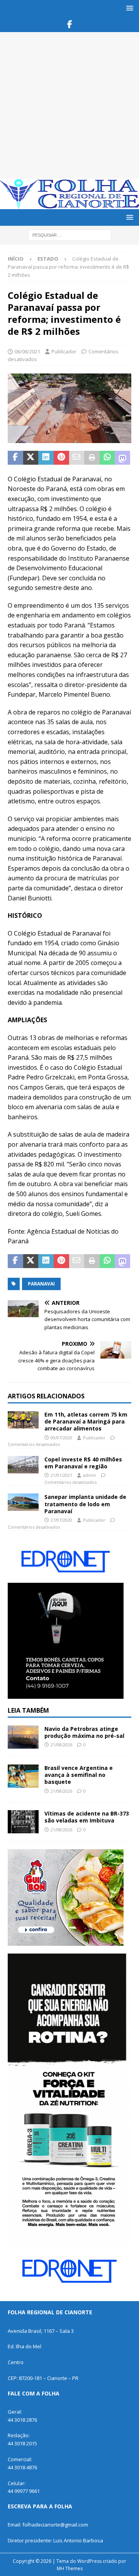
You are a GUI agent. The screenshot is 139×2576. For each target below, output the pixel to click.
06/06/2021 (27, 351)
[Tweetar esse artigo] (31, 458)
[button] (128, 8)
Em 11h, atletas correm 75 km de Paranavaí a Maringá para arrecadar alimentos (86, 1421)
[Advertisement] (69, 106)
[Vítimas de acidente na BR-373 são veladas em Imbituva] (23, 1822)
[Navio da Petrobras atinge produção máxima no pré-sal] (23, 1737)
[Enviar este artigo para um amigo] (77, 458)
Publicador (64, 351)
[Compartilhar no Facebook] (15, 458)
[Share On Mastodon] (122, 458)
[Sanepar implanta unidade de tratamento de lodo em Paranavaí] (23, 1502)
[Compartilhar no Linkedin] (46, 458)
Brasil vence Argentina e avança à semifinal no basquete (79, 1775)
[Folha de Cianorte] (69, 205)
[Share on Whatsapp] (107, 458)
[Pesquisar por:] (70, 235)
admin (90, 1475)
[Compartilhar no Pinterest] (61, 458)
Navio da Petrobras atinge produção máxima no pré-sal (84, 1732)
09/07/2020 (61, 1438)
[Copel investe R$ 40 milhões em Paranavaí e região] (23, 1465)
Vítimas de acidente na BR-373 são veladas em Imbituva (87, 1817)
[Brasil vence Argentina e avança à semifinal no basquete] (23, 1776)
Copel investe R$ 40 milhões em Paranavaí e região (83, 1463)
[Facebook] (70, 24)
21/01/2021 (61, 1475)
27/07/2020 (61, 1520)
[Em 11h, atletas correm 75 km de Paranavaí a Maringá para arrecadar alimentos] (23, 1420)
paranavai (41, 1284)
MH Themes (70, 2568)
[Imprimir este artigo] (92, 458)
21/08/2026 (61, 1745)
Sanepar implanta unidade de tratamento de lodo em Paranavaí (85, 1504)
